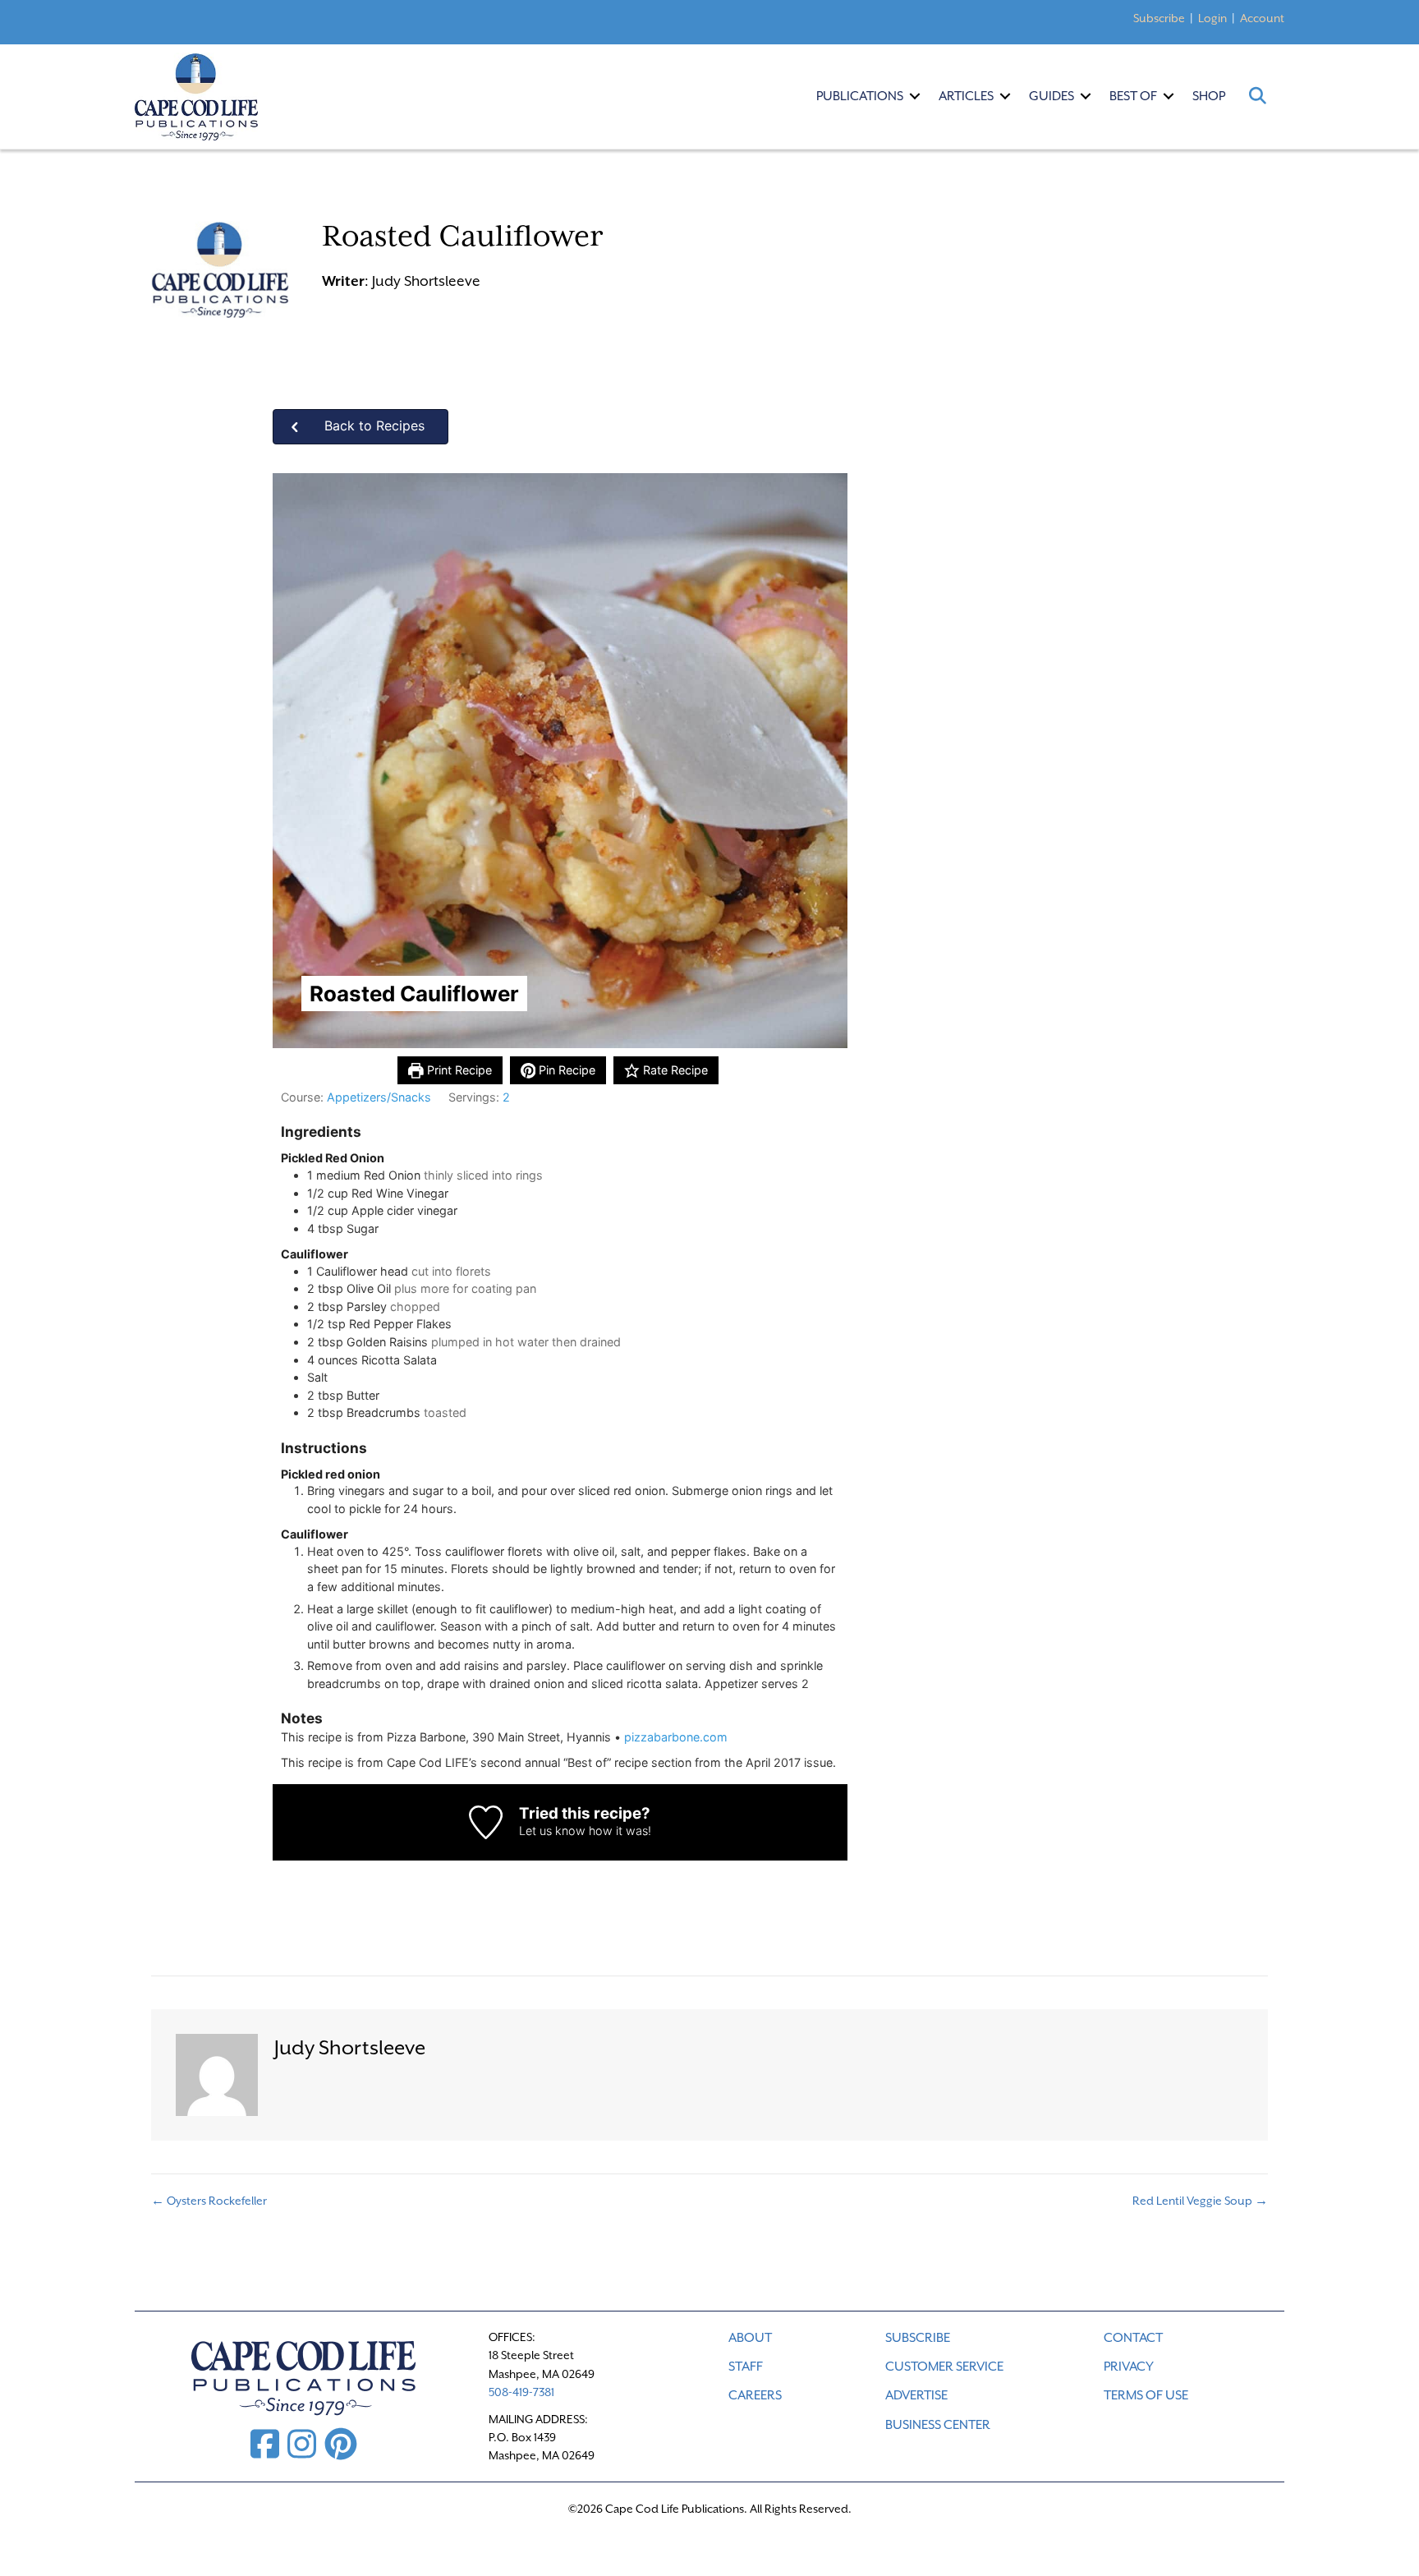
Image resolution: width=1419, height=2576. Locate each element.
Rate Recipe (674, 1070)
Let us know (552, 1831)
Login (1212, 18)
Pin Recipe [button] (565, 1070)
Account (1262, 18)
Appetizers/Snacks (379, 1097)
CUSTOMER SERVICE (944, 2367)
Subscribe (1159, 18)
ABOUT (750, 2338)
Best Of (1133, 96)
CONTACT (1133, 2338)
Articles (966, 96)
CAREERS (755, 2395)
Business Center (938, 2425)
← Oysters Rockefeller (209, 2201)
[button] (915, 96)
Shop (1209, 96)
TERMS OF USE (1146, 2395)
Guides (1052, 96)
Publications (860, 96)
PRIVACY (1129, 2367)
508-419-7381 (521, 2392)
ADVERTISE (916, 2395)
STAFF (746, 2367)
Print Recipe (458, 1070)
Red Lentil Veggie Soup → (1200, 2201)
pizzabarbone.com (676, 1737)
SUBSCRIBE (918, 2338)
